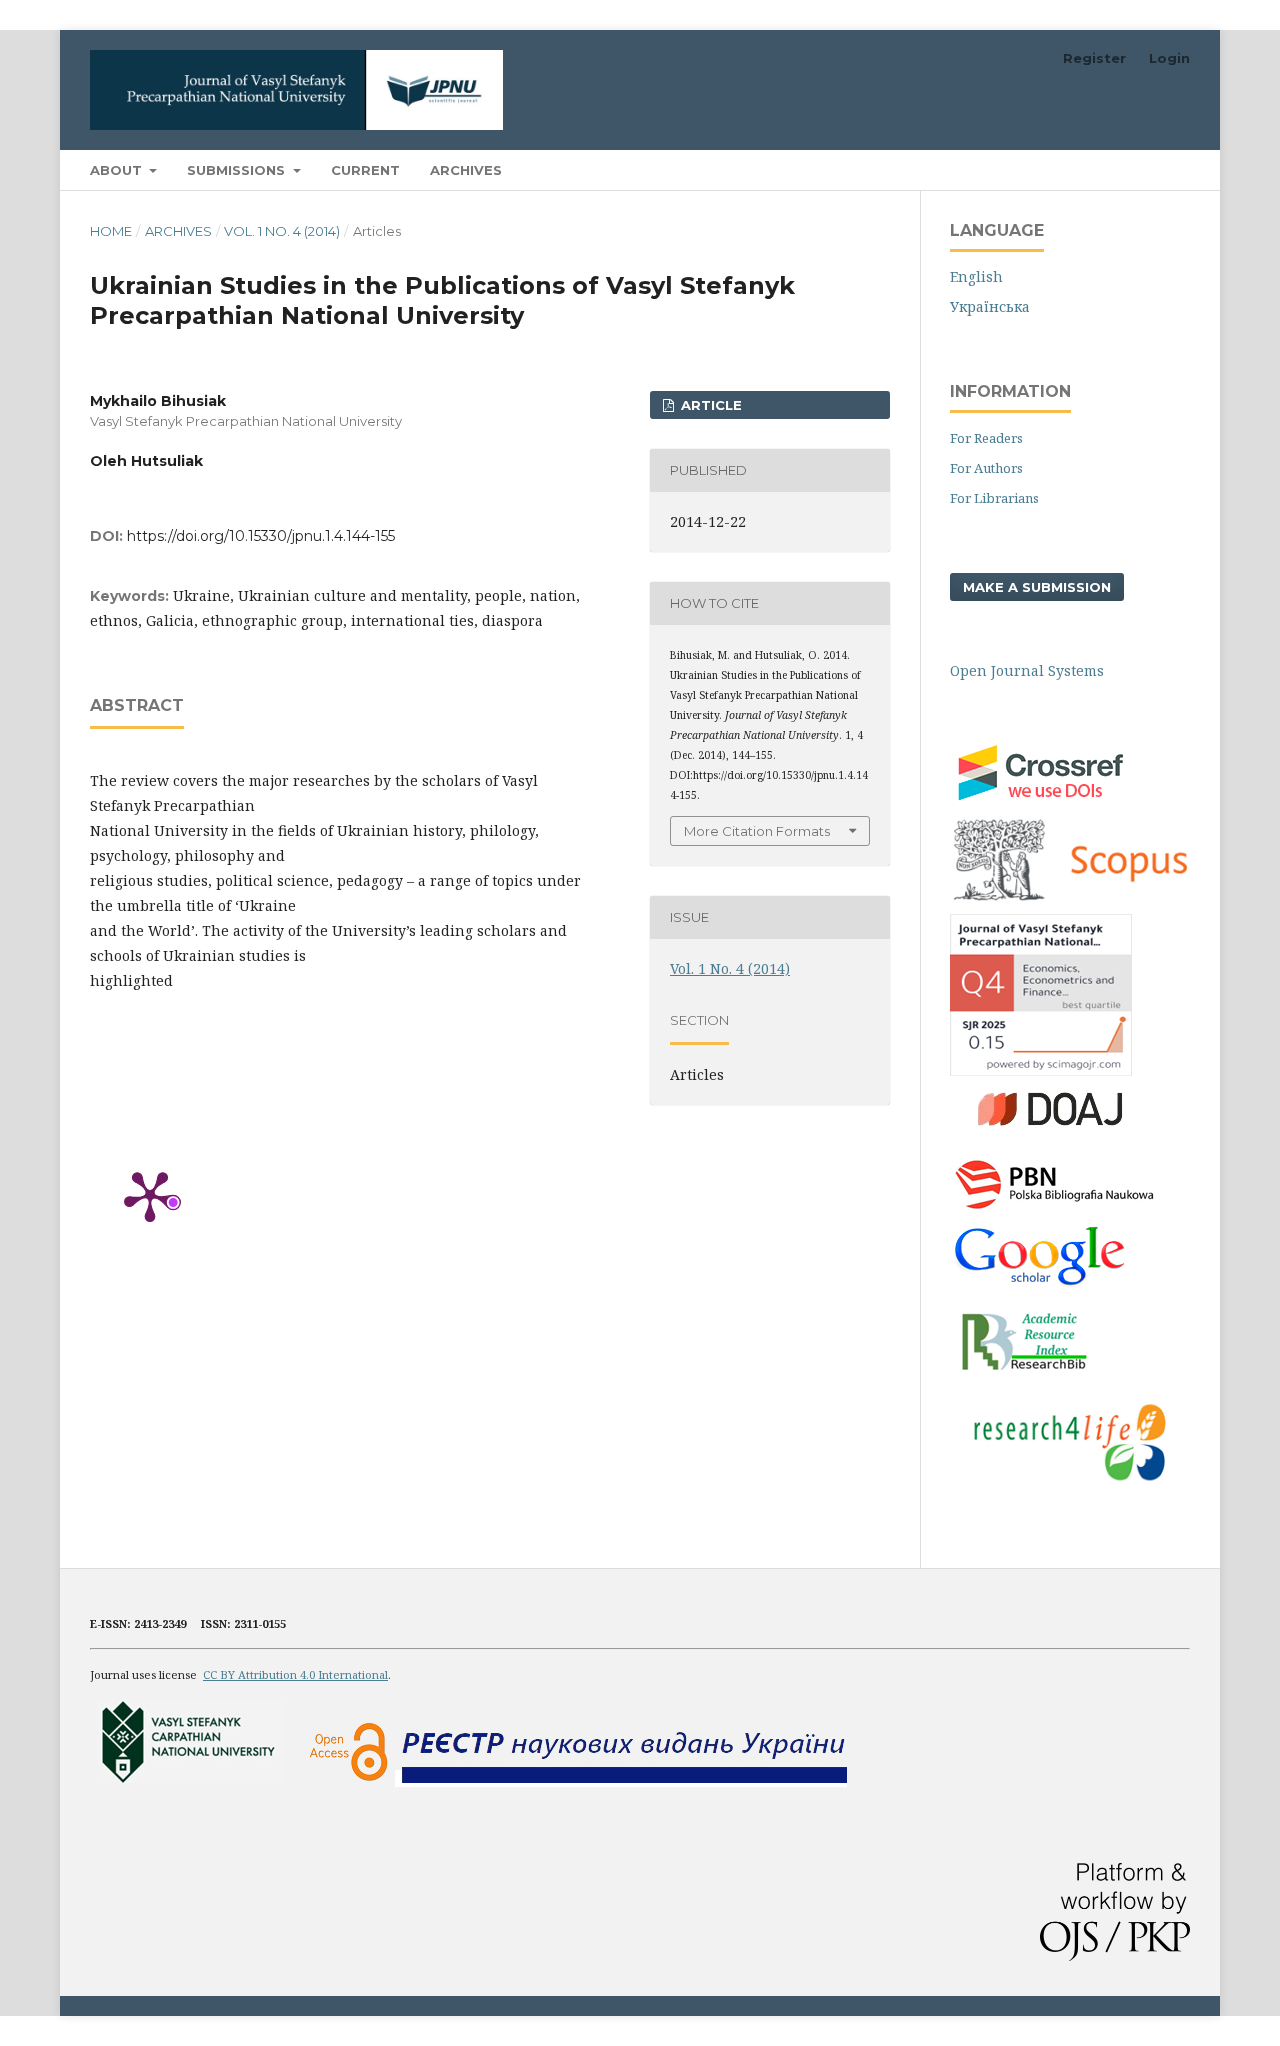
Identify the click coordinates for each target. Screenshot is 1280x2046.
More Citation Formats (757, 831)
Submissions (238, 170)
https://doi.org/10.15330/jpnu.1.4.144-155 (261, 536)
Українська (990, 306)
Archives (466, 170)
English (976, 276)
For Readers (986, 438)
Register (1094, 58)
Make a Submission (1037, 587)
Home (111, 231)
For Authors (986, 468)
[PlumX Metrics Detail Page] (150, 1195)
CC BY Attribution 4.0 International (295, 1674)
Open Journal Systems (1027, 670)
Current (365, 170)
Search (1150, 169)
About (118, 170)
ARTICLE (709, 405)
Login (1169, 58)
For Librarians (994, 498)
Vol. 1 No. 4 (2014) (282, 231)
